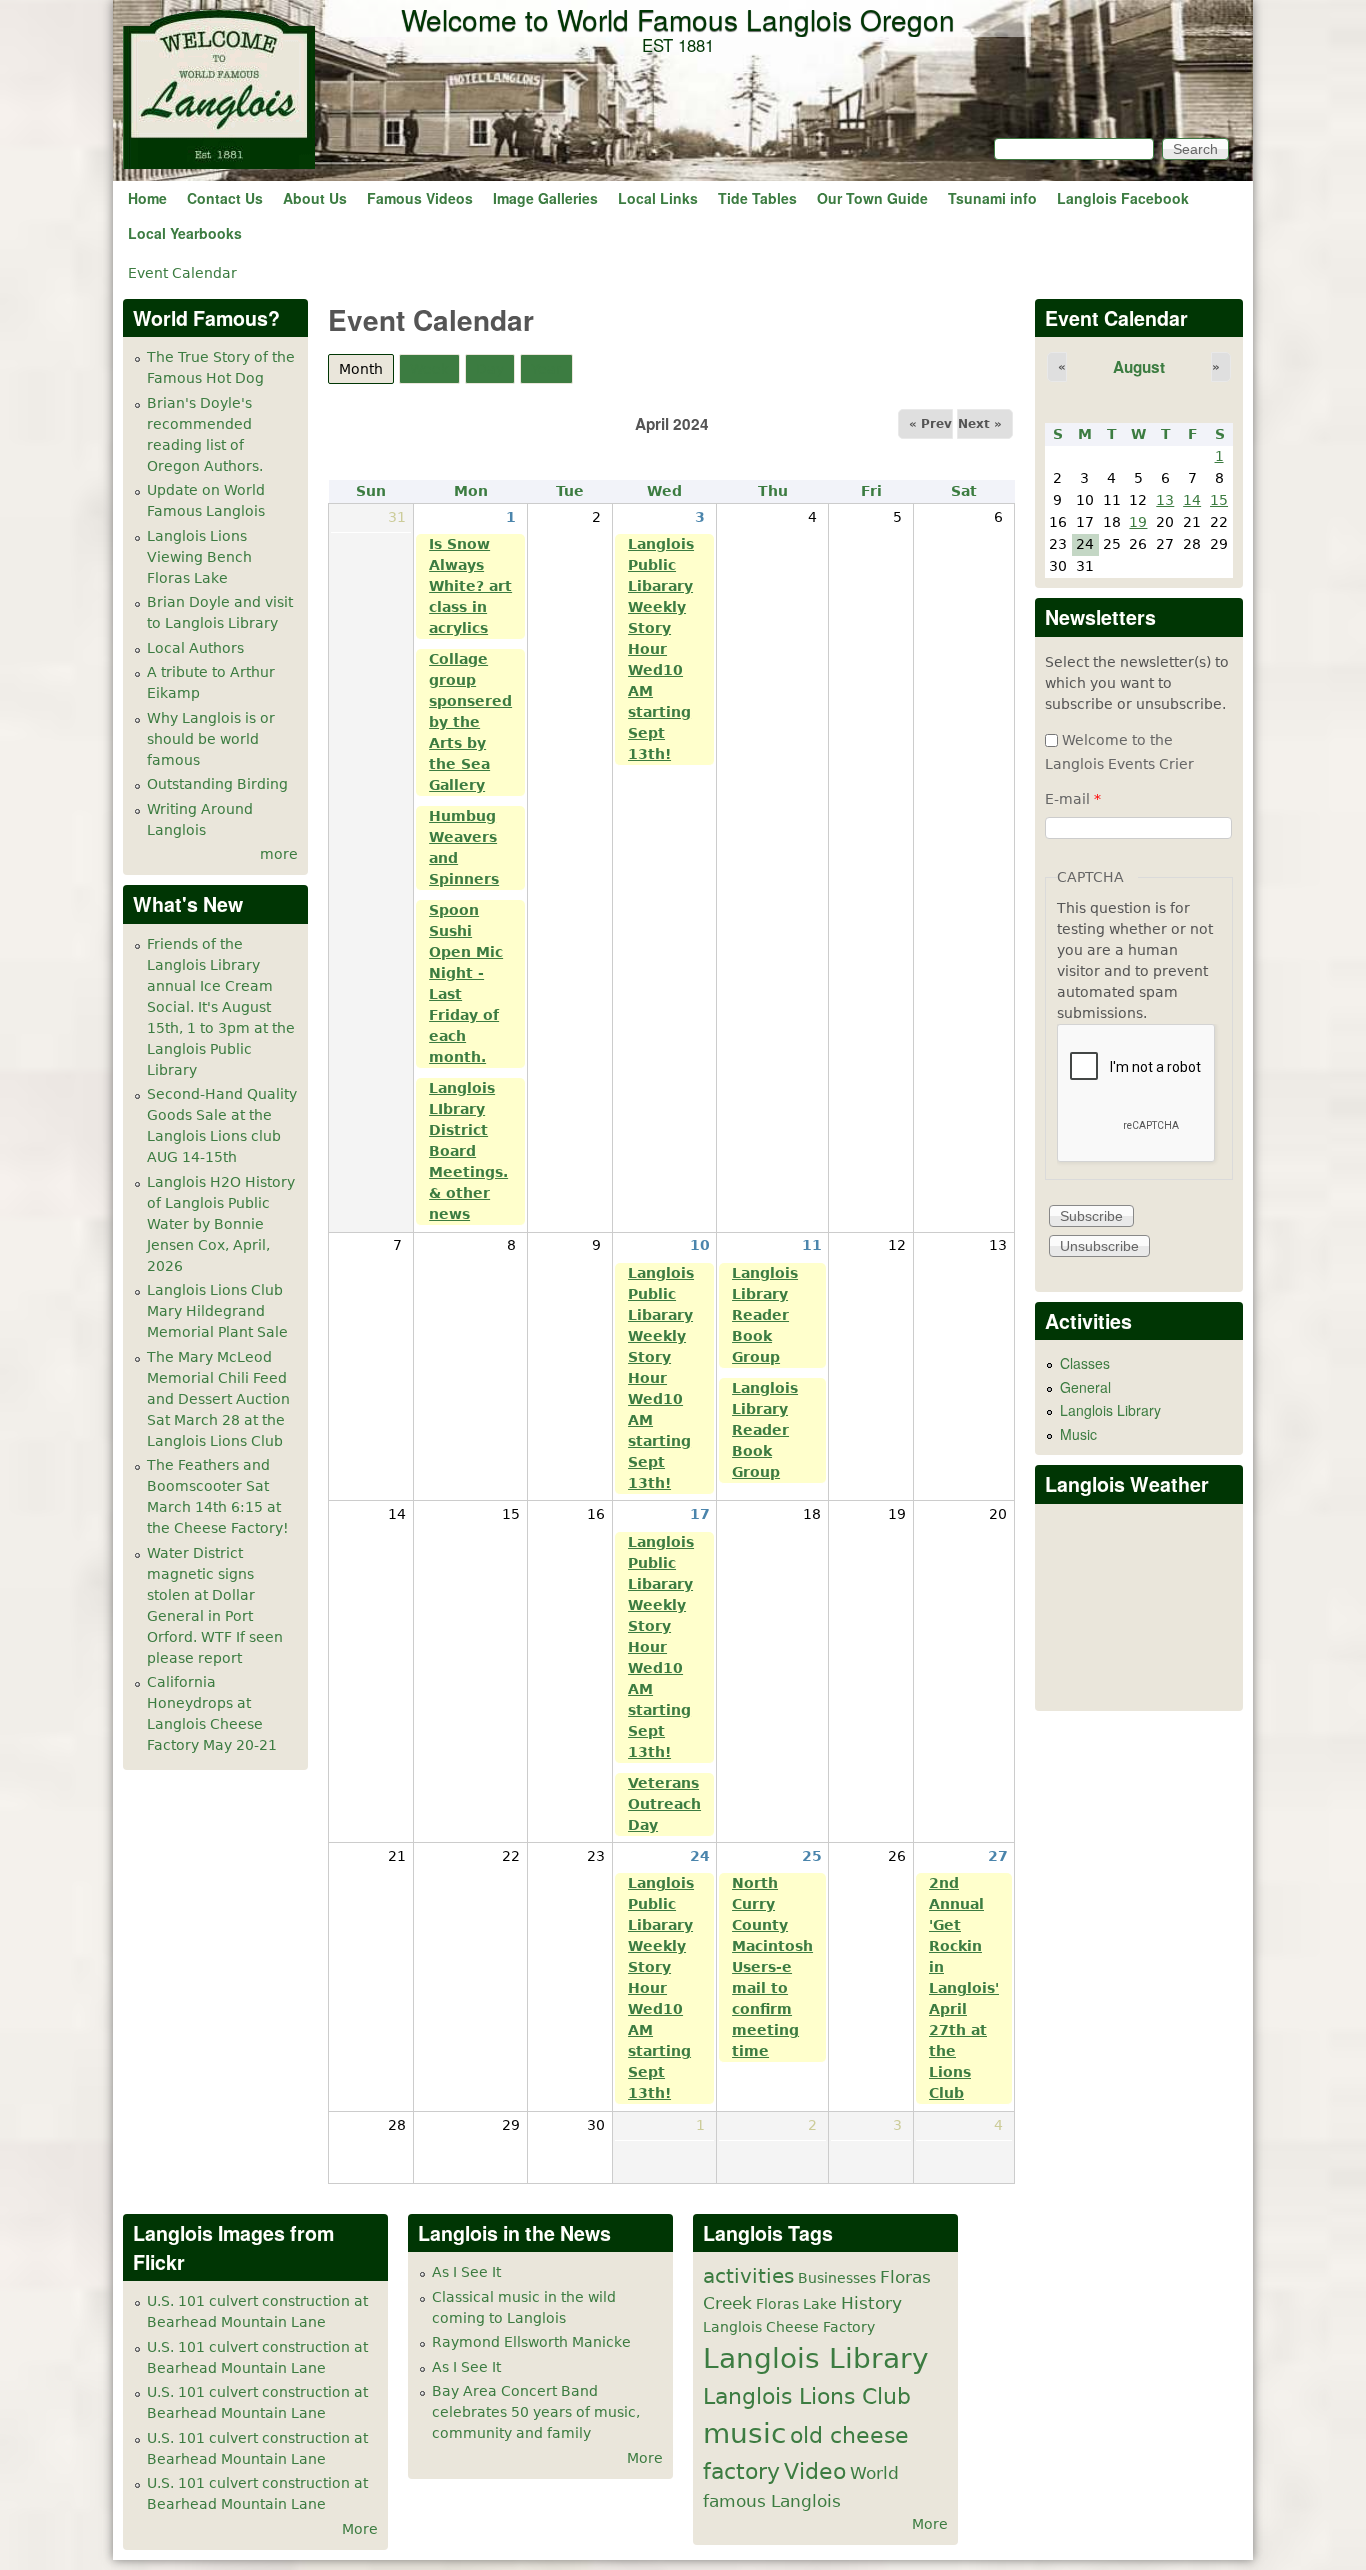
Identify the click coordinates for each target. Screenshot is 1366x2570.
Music (1078, 1434)
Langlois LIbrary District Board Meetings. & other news (468, 1151)
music (744, 2433)
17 (700, 1514)
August (1139, 367)
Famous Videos (420, 198)
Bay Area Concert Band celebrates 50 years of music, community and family (536, 2412)
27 (998, 1856)
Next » (980, 424)
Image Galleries (545, 198)
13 (1165, 500)
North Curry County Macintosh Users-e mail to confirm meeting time (772, 1967)
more (279, 854)
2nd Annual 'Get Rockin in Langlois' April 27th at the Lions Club (964, 1988)
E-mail (1073, 799)
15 (1219, 500)
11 (812, 1245)
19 (1138, 522)
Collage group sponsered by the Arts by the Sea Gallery (470, 722)
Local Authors (195, 648)
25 (812, 1856)
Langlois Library (1110, 1410)
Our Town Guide (872, 198)
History (871, 2303)
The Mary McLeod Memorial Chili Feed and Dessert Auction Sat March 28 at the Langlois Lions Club (218, 1399)
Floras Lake (796, 2304)
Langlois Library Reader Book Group (765, 1315)
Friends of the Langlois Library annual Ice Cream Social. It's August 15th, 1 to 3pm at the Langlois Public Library (221, 1007)
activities (748, 2276)
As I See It (466, 2272)
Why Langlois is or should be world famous (211, 739)
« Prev (930, 424)
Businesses (837, 2278)
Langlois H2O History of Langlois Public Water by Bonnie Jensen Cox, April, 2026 (221, 1224)
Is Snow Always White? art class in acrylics (470, 586)
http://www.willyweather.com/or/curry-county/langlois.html (1140, 1680)
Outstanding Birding (217, 784)
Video (815, 2471)
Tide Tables (757, 198)
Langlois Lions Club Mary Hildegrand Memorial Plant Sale (217, 1311)
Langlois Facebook (1123, 198)
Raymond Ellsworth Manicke (531, 2342)
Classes (1085, 1363)
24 (700, 1856)
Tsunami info (992, 198)
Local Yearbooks (185, 233)
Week (429, 369)
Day (490, 369)
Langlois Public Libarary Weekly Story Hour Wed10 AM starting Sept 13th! (661, 649)
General (1085, 1387)
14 (1192, 500)
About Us (315, 198)
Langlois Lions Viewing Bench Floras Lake (199, 557)
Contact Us (225, 198)
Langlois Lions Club (807, 2396)
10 (700, 1245)
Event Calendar (182, 273)
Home (147, 198)
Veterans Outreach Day (664, 1804)
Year (546, 369)
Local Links (658, 198)
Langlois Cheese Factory (789, 2327)
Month (366, 369)
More (360, 2529)
